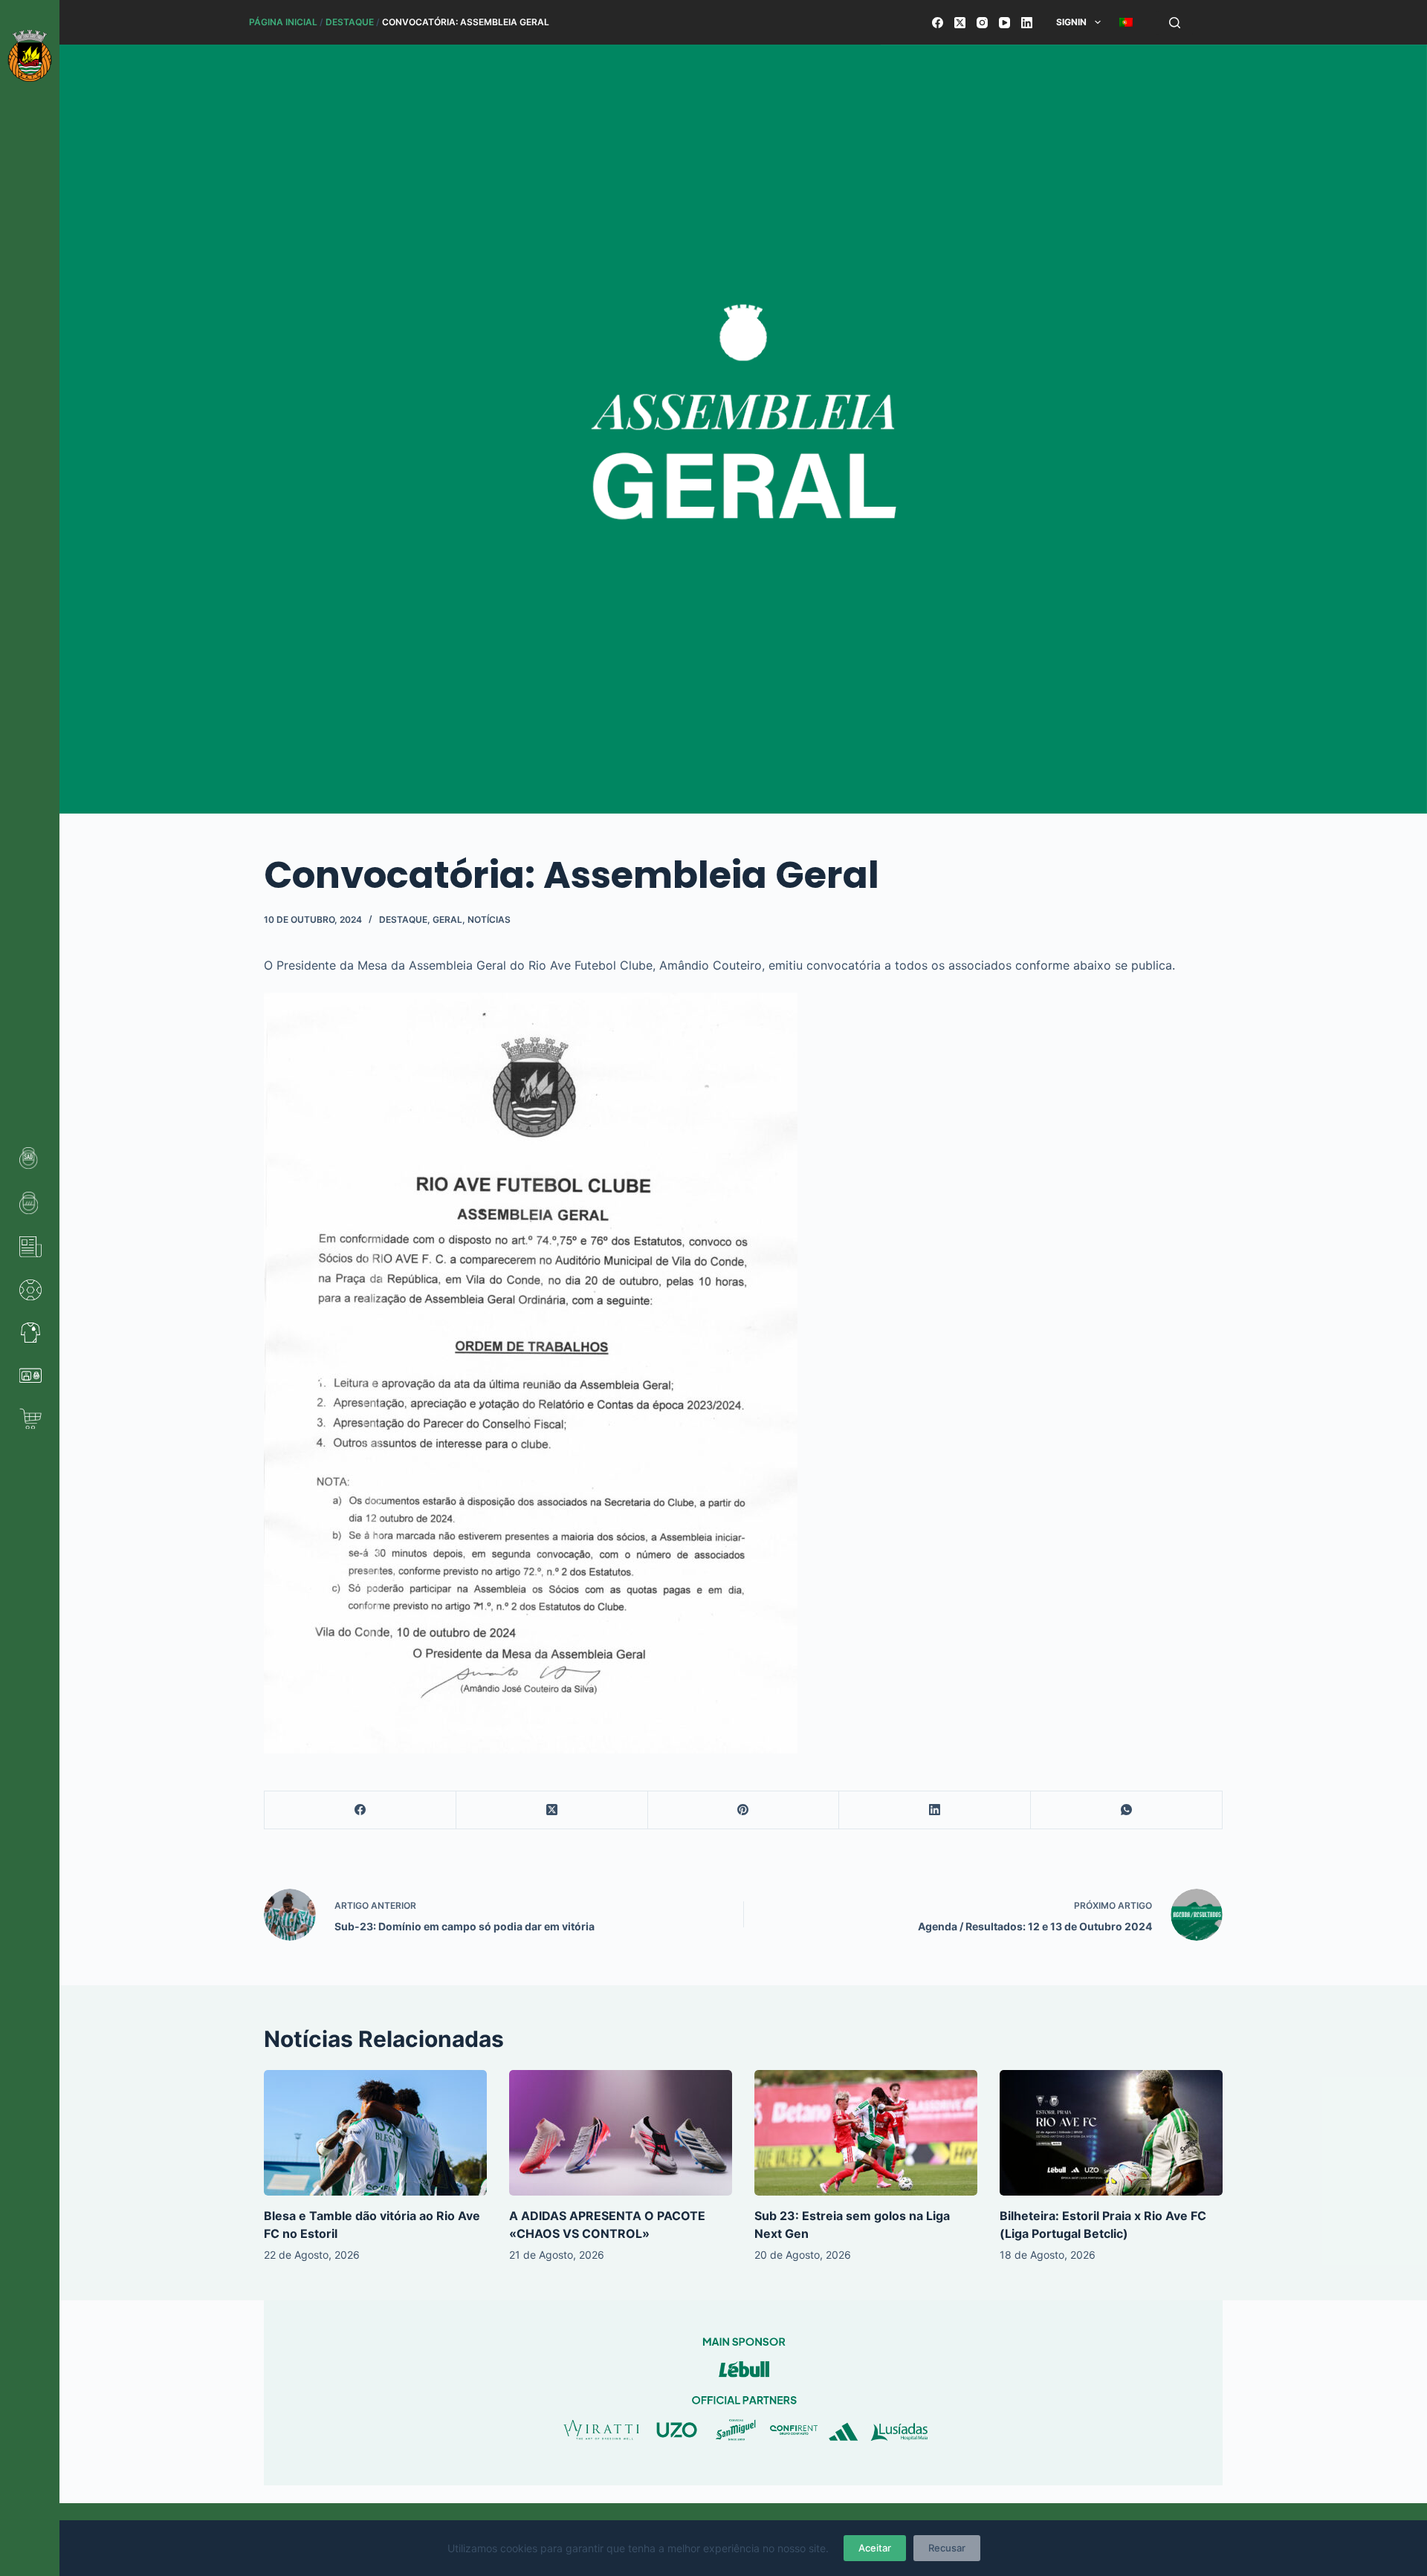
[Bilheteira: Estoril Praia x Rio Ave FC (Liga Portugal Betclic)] (1111, 2133)
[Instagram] (982, 23)
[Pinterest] (744, 1810)
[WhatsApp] (1127, 1810)
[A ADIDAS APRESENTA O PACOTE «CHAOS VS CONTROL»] (621, 2133)
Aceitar (875, 2548)
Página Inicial (283, 22)
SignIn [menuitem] (1071, 22)
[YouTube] (1004, 23)
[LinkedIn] (1027, 23)
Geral (447, 919)
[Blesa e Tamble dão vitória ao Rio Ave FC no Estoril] (375, 2133)
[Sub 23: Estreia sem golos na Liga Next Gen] (866, 2133)
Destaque (350, 22)
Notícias (489, 919)
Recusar (947, 2548)
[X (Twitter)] (960, 23)
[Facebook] (938, 23)
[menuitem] (1126, 22)
